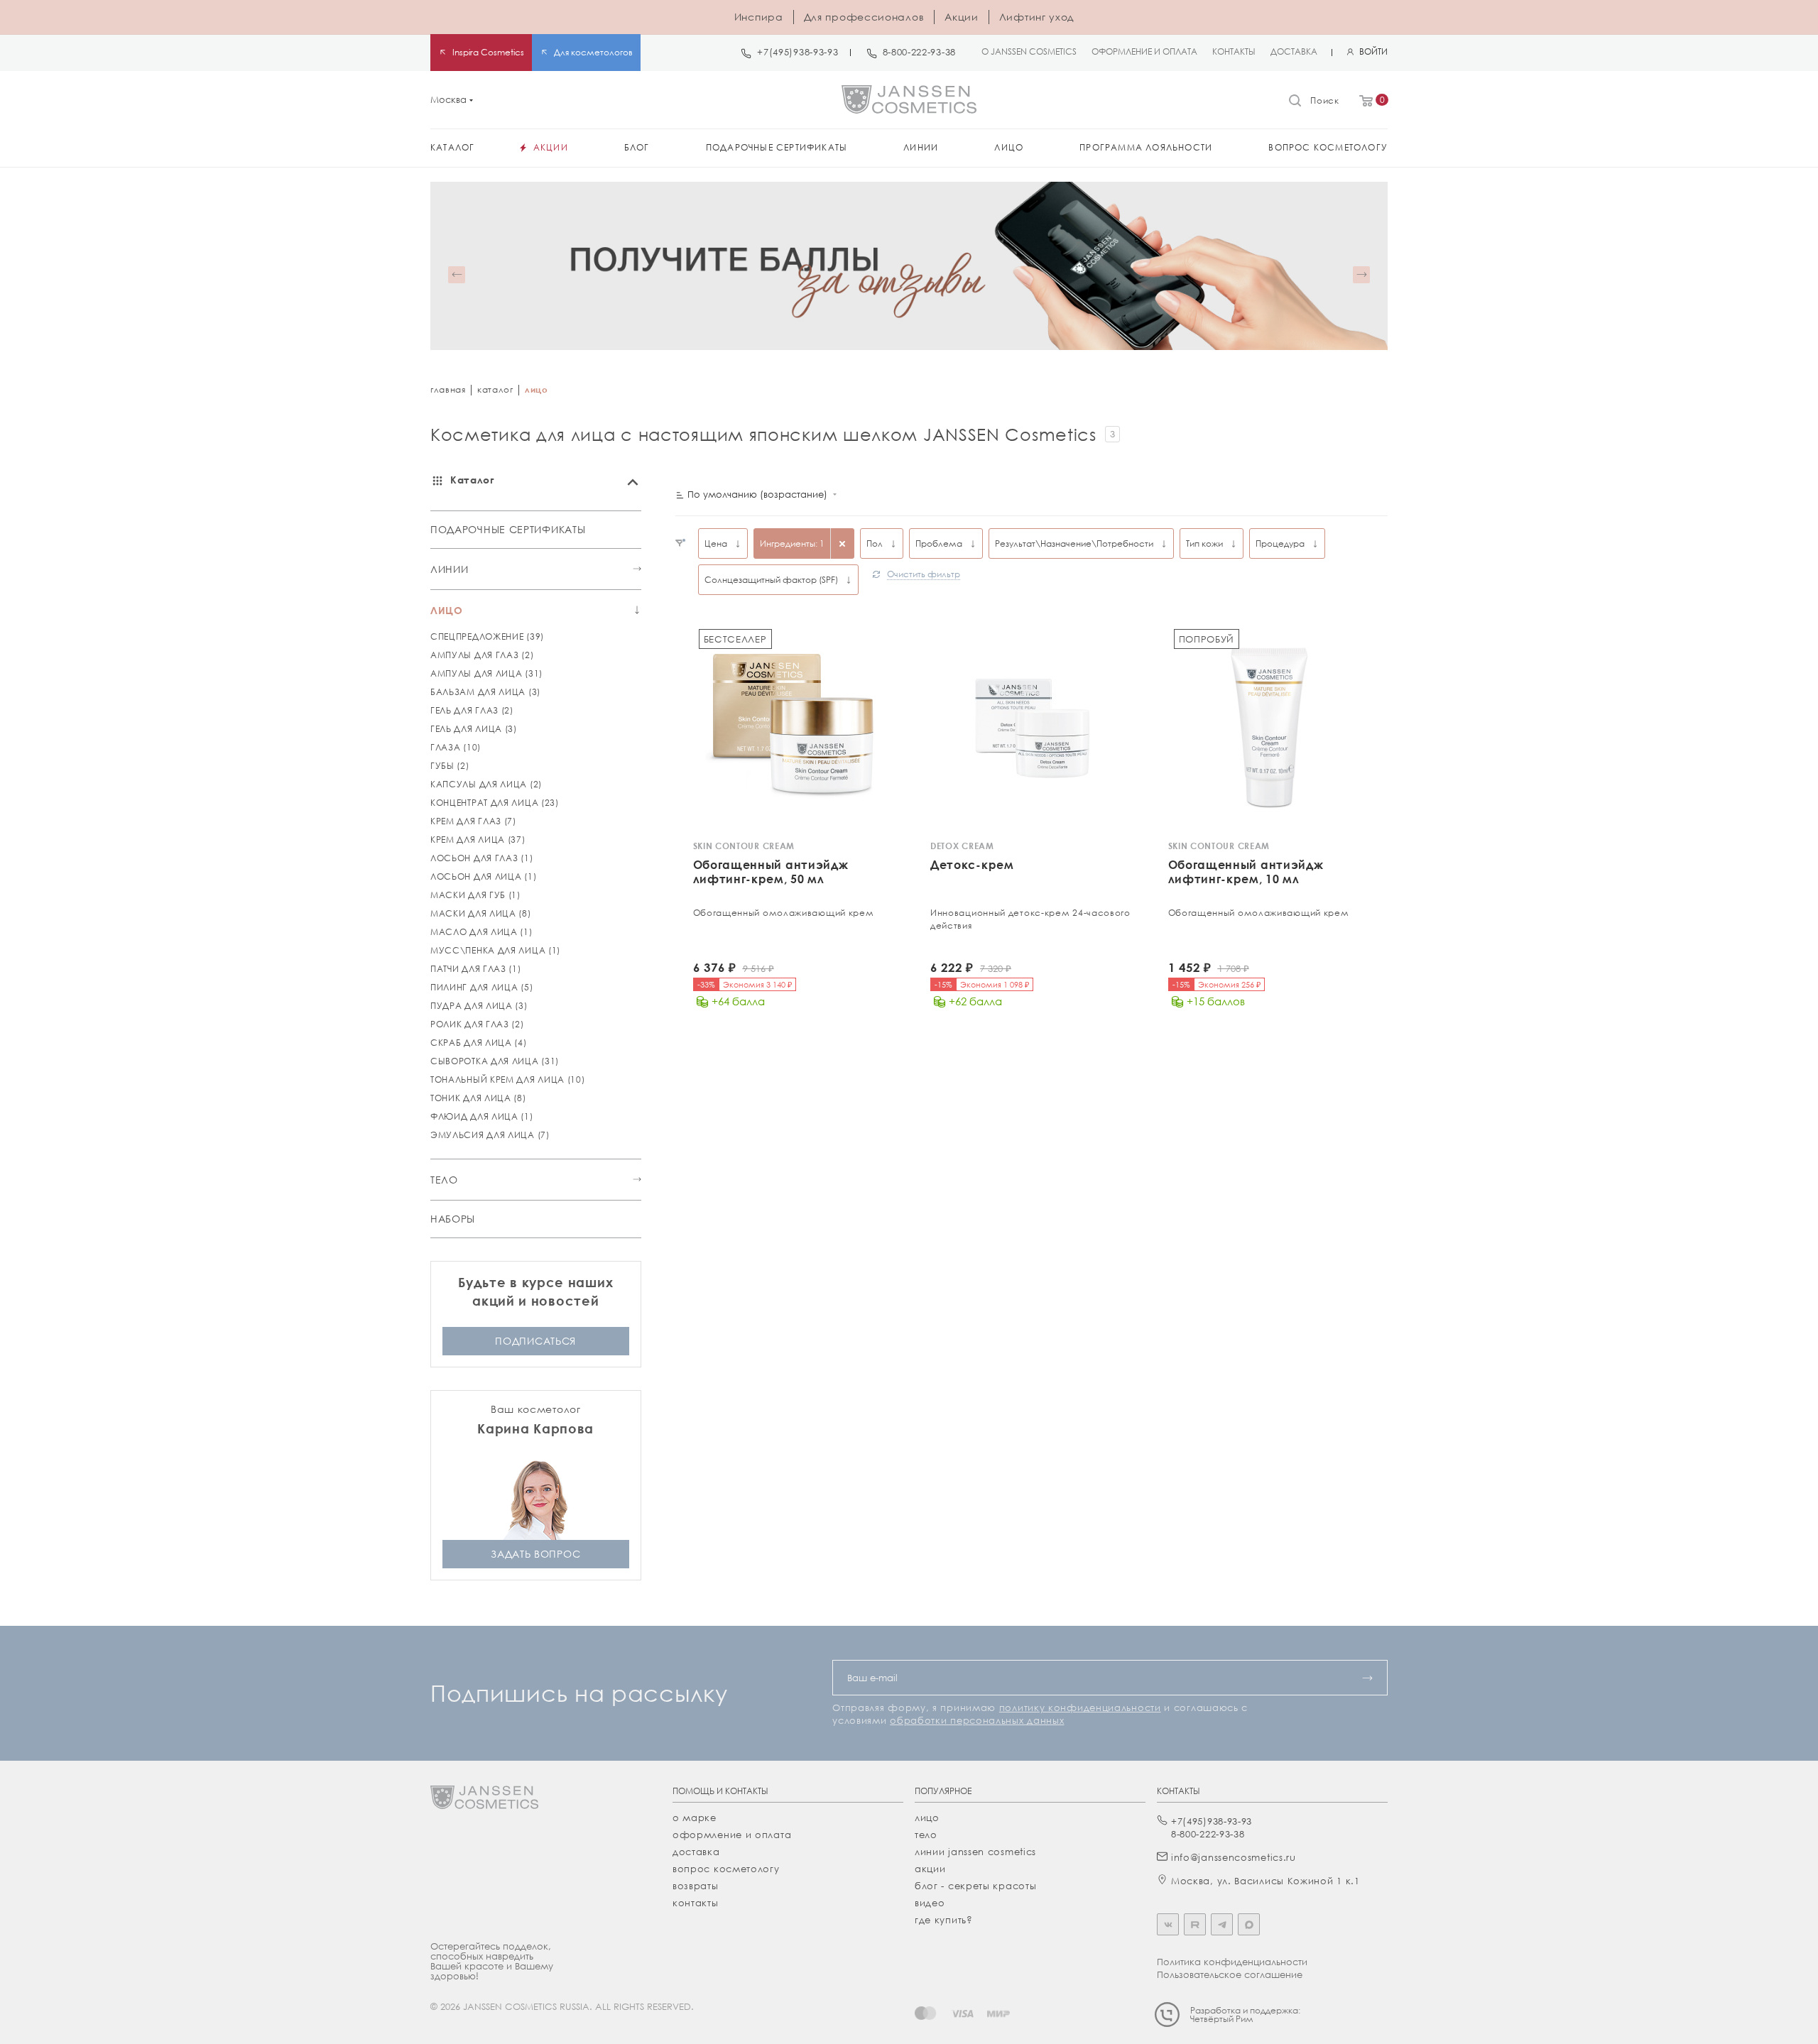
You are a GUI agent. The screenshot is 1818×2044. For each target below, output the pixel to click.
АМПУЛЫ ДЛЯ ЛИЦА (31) (486, 673)
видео (930, 1903)
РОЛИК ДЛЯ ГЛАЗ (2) (477, 1024)
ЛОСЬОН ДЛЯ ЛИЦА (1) (483, 876)
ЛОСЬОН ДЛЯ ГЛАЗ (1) (481, 858)
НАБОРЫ (453, 1219)
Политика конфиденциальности (1232, 1962)
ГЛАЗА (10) (456, 747)
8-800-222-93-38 (920, 52)
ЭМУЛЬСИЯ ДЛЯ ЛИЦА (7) (490, 1135)
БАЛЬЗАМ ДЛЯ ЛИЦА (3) (485, 692)
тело (926, 1835)
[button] (457, 275)
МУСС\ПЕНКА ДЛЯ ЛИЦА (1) (495, 950)
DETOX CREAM (962, 846)
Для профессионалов (864, 17)
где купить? (944, 1920)
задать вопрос (535, 1554)
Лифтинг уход (1036, 17)
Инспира (759, 17)
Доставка (696, 1852)
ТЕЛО (444, 1180)
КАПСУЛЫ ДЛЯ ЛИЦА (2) (486, 784)
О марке (695, 1818)
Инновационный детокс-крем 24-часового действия (1030, 919)
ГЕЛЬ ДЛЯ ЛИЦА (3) (474, 729)
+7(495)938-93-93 (798, 52)
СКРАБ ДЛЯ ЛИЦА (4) (479, 1043)
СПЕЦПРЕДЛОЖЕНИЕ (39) (487, 636)
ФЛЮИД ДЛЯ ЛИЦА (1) (482, 1116)
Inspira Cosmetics (488, 52)
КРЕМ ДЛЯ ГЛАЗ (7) (473, 821)
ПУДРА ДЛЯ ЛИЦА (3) (479, 1006)
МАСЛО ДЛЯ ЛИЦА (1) (481, 932)
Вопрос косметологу (726, 1869)
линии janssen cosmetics (975, 1852)
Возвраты (696, 1886)
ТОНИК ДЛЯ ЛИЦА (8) (478, 1098)
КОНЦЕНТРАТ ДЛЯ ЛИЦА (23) (495, 803)
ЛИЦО (447, 610)
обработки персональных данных (977, 1720)
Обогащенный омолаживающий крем (784, 913)
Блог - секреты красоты (975, 1886)
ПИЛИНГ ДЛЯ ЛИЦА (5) (481, 987)
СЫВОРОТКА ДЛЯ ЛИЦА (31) (495, 1061)
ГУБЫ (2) (450, 766)
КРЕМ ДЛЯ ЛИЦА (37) (478, 840)
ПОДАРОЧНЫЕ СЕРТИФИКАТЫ (508, 529)
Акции (962, 17)
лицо (927, 1818)
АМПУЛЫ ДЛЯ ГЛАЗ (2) (482, 655)
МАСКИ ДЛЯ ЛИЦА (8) (481, 913)
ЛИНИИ (450, 569)
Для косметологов (593, 52)
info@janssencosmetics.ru (1234, 1857)
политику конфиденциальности (1080, 1707)
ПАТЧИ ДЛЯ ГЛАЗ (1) (476, 969)
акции (930, 1869)
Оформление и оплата (732, 1835)
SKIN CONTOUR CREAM (744, 846)
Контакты (696, 1903)
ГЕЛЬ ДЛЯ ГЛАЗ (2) (472, 710)
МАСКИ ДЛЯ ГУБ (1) (475, 895)
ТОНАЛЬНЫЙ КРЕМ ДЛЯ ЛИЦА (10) (508, 1080)
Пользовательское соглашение (1230, 1974)
